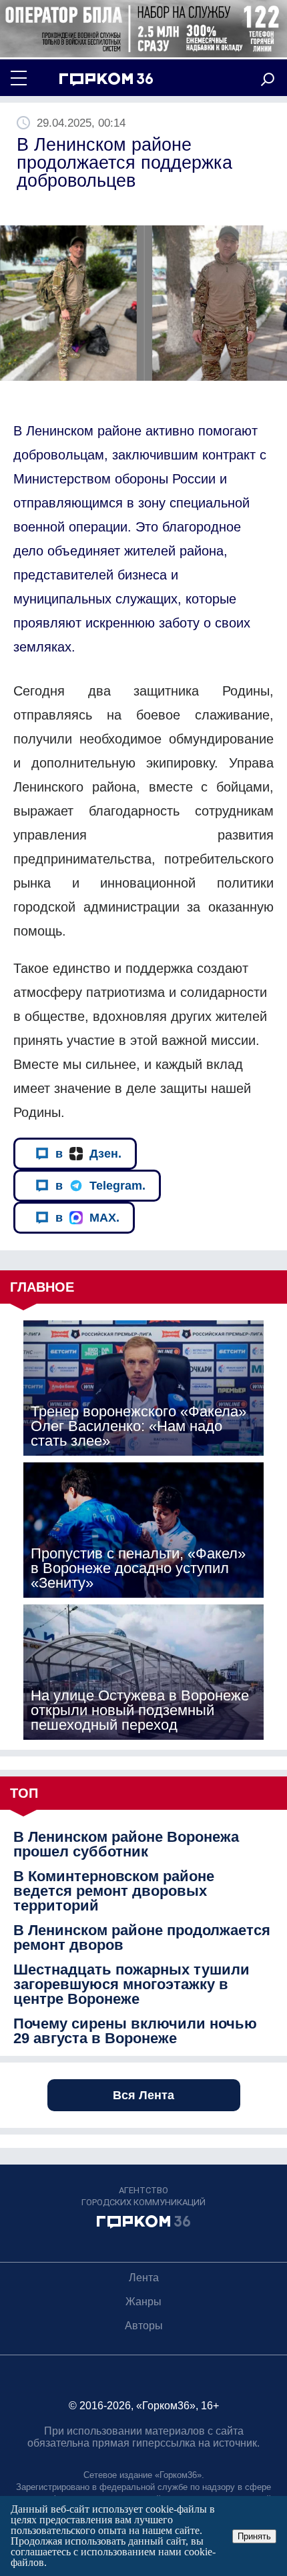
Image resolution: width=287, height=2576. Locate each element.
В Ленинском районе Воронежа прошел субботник (126, 1844)
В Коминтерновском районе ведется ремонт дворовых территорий (114, 1891)
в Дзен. (88, 1154)
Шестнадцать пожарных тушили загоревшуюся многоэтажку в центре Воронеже (131, 1985)
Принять (254, 2536)
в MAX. (87, 1218)
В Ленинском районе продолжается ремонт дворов (142, 1938)
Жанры (143, 2302)
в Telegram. (100, 1186)
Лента (144, 2278)
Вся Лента (143, 2095)
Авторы (144, 2326)
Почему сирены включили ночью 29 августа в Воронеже (135, 2031)
